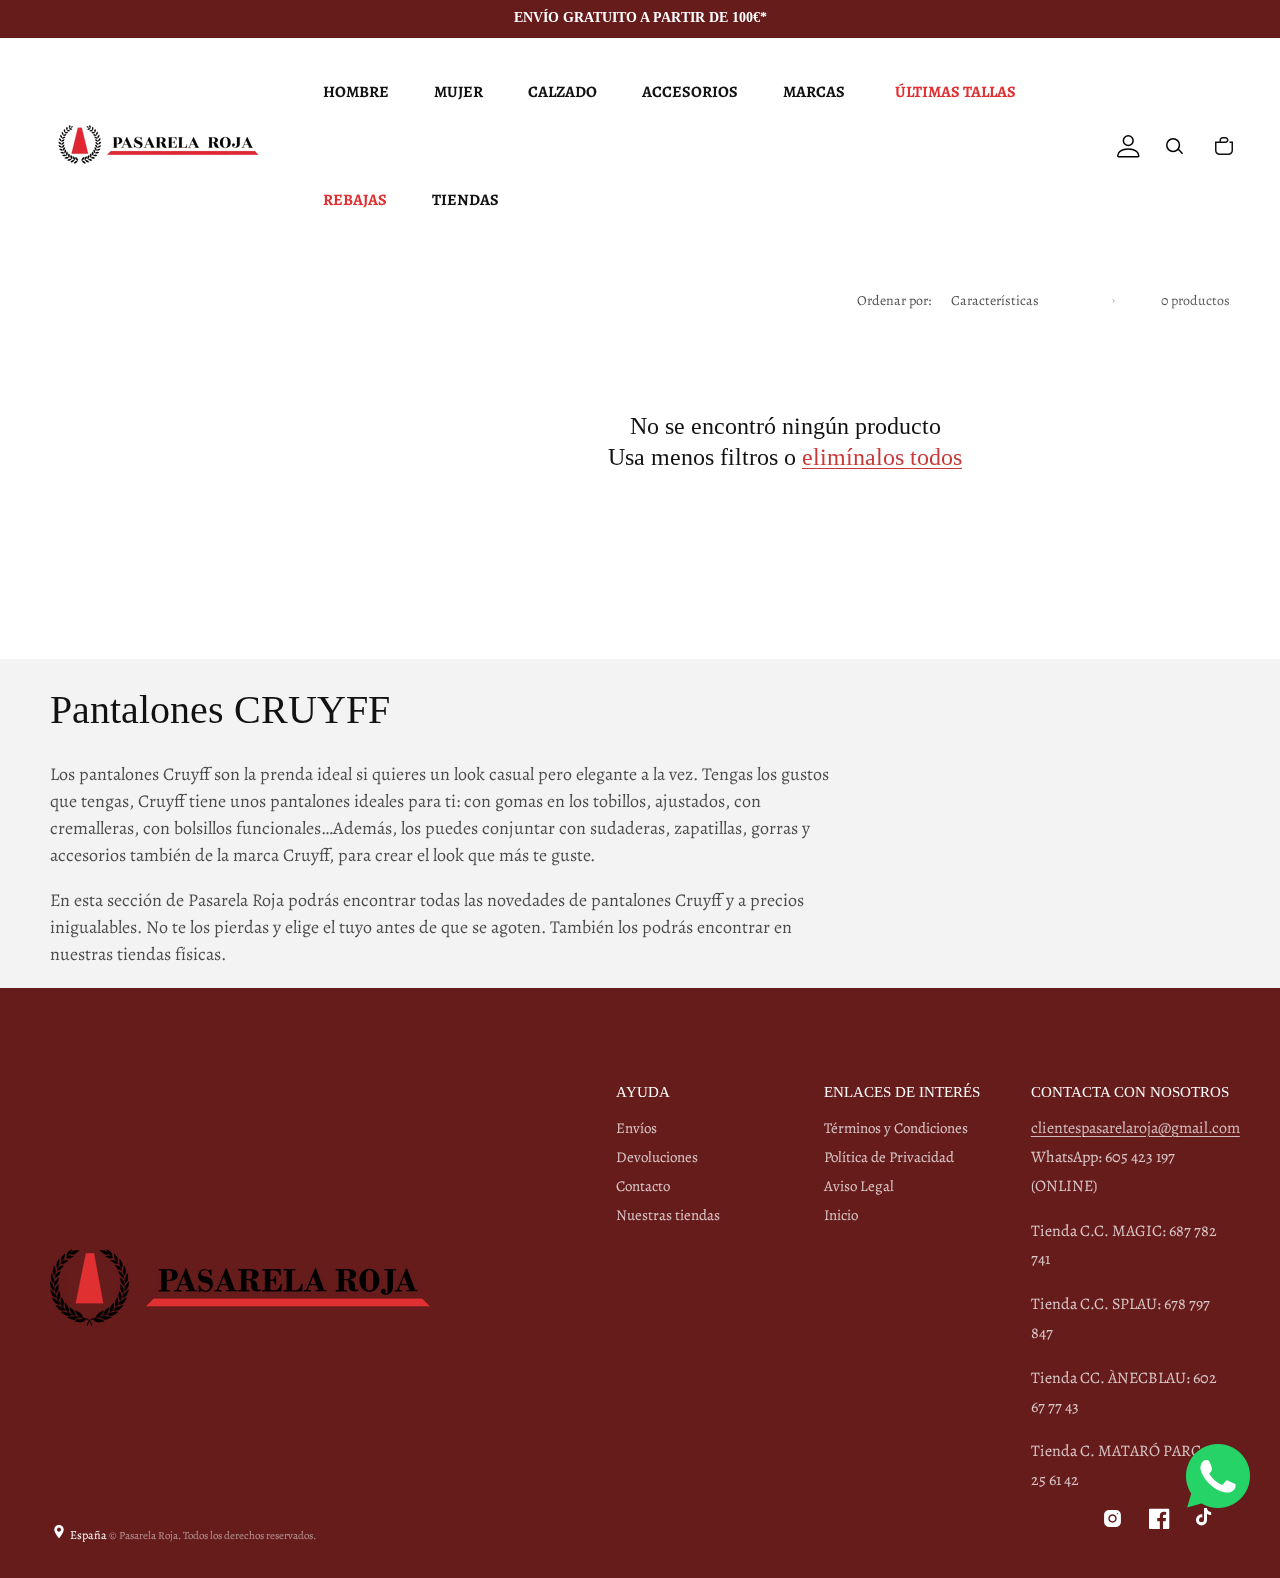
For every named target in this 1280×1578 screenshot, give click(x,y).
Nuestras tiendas (668, 1215)
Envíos (636, 1128)
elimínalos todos (882, 457)
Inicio (841, 1215)
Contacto (643, 1186)
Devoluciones (657, 1157)
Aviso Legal (859, 1186)
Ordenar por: (894, 300)
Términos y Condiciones (896, 1128)
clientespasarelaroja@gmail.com (1135, 1128)
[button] (353, 92)
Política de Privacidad (889, 1157)
